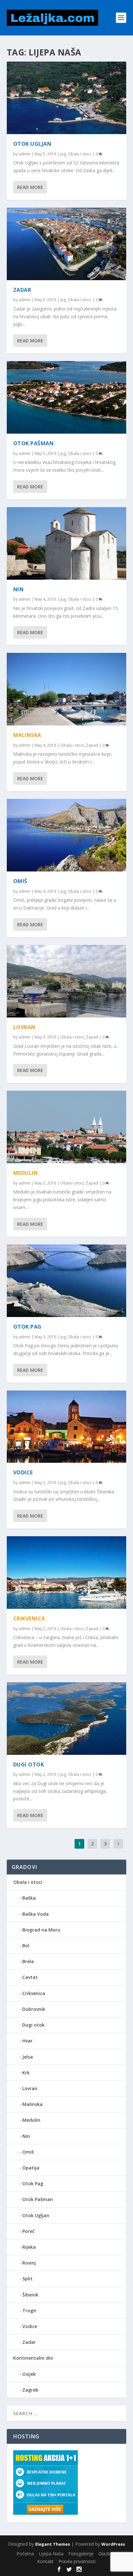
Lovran (24, 1027)
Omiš (20, 881)
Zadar (22, 290)
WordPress (113, 2544)
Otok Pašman (34, 443)
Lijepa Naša (51, 2554)
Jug (63, 154)
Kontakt (45, 2561)
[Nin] (67, 543)
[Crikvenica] (67, 1573)
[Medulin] (67, 1127)
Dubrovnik (34, 2009)
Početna (25, 2554)
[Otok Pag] (67, 1281)
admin (25, 154)
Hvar (27, 2041)
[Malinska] (67, 689)
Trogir (29, 2311)
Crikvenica (29, 1618)
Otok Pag (27, 1327)
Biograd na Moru (41, 1930)
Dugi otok (29, 1765)
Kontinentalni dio (33, 2358)
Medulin (26, 1173)
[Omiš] (67, 835)
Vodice (23, 1472)
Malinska (27, 735)
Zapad (92, 745)
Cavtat (30, 1977)
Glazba (106, 2554)
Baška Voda (36, 1914)
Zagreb (30, 2390)
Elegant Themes (53, 2544)
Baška (29, 1898)
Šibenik (30, 2295)
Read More (30, 187)
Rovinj (29, 2263)
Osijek (29, 2374)
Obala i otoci (80, 154)
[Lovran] (67, 981)
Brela (28, 1961)
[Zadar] (67, 244)
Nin (19, 589)
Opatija (31, 2168)
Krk (26, 2073)
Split (27, 2279)
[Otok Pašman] (67, 397)
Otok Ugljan (32, 144)
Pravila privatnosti (77, 2561)
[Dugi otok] (67, 1719)
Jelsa (28, 2057)
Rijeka (29, 2247)
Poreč (28, 2231)
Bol (26, 1946)
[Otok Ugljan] (67, 98)
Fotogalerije (81, 2554)
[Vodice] (67, 1427)
